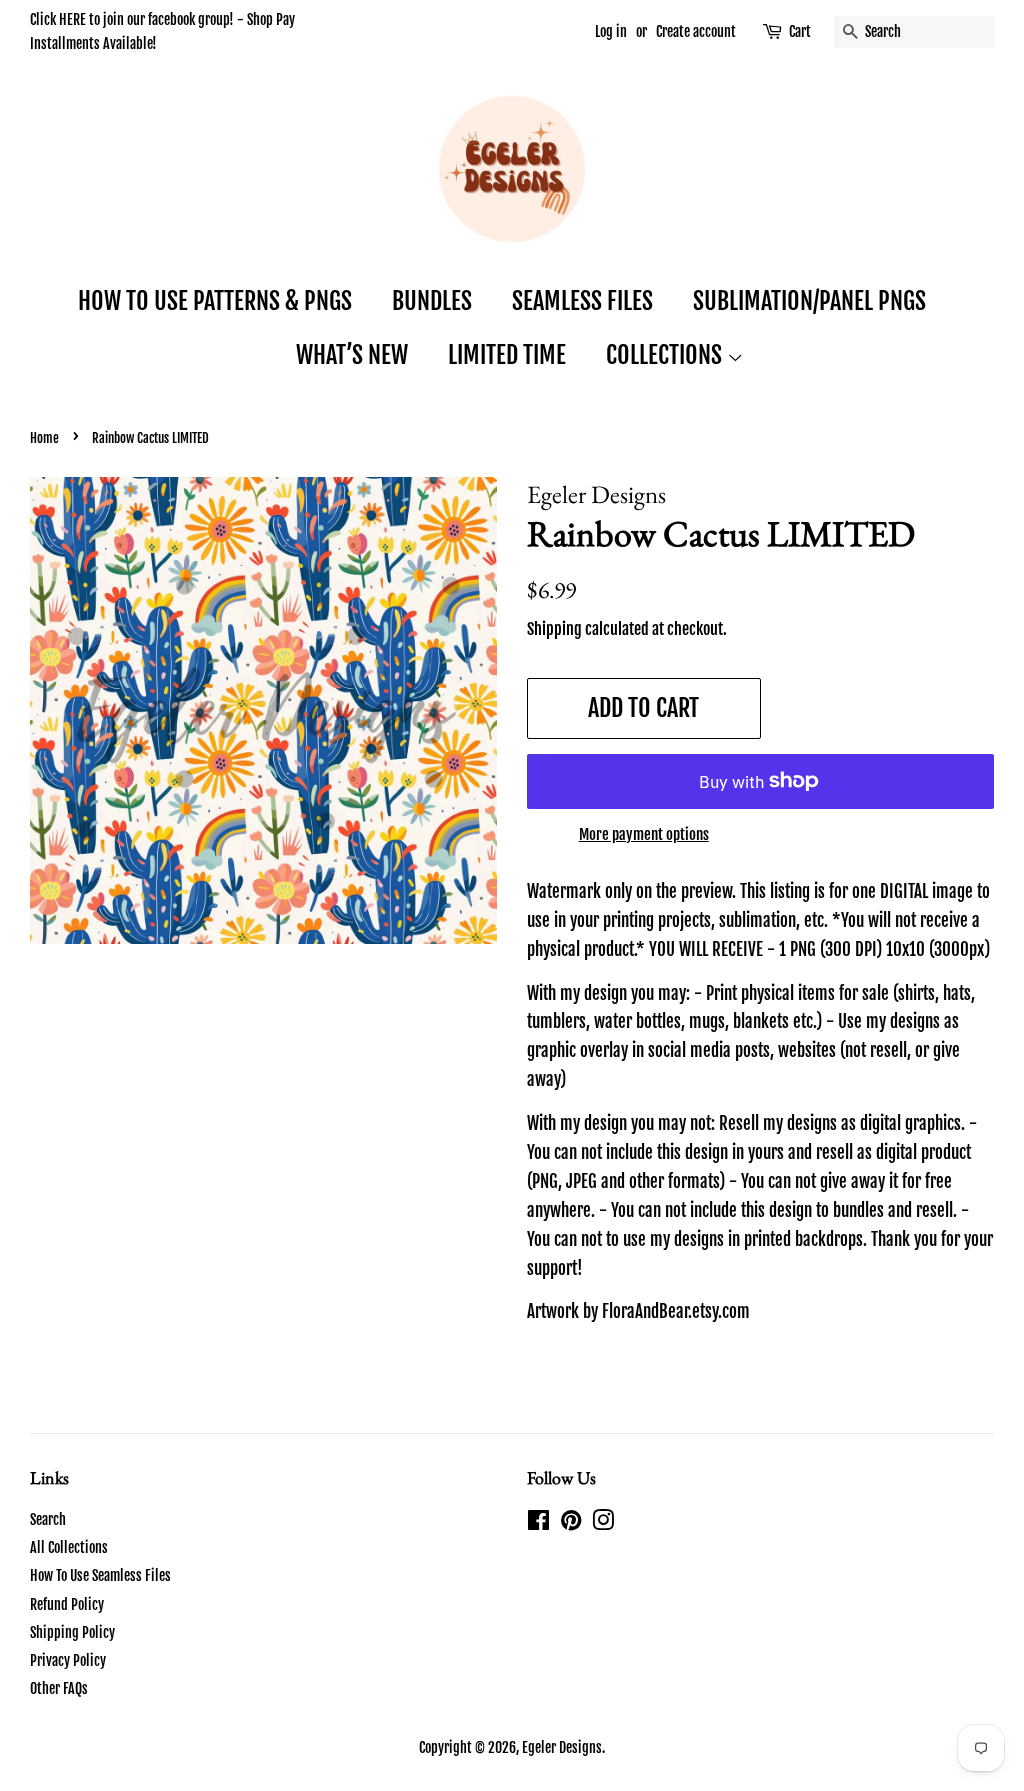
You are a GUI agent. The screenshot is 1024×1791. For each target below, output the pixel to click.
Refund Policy (67, 1604)
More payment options (644, 834)
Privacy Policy (68, 1660)
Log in (611, 31)
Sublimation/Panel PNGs (809, 301)
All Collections (69, 1547)
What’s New (352, 355)
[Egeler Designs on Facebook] (538, 1523)
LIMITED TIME (507, 355)
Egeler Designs (562, 1747)
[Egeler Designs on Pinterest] (571, 1523)
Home (44, 438)
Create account (696, 31)
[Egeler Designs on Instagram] (603, 1523)
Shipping (554, 629)
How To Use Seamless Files (100, 1575)
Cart (800, 31)
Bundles (432, 301)
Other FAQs (59, 1688)
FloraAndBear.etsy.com (676, 1311)
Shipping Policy (72, 1632)
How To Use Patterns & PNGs (215, 301)
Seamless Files (582, 301)
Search (48, 1519)
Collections (666, 355)
